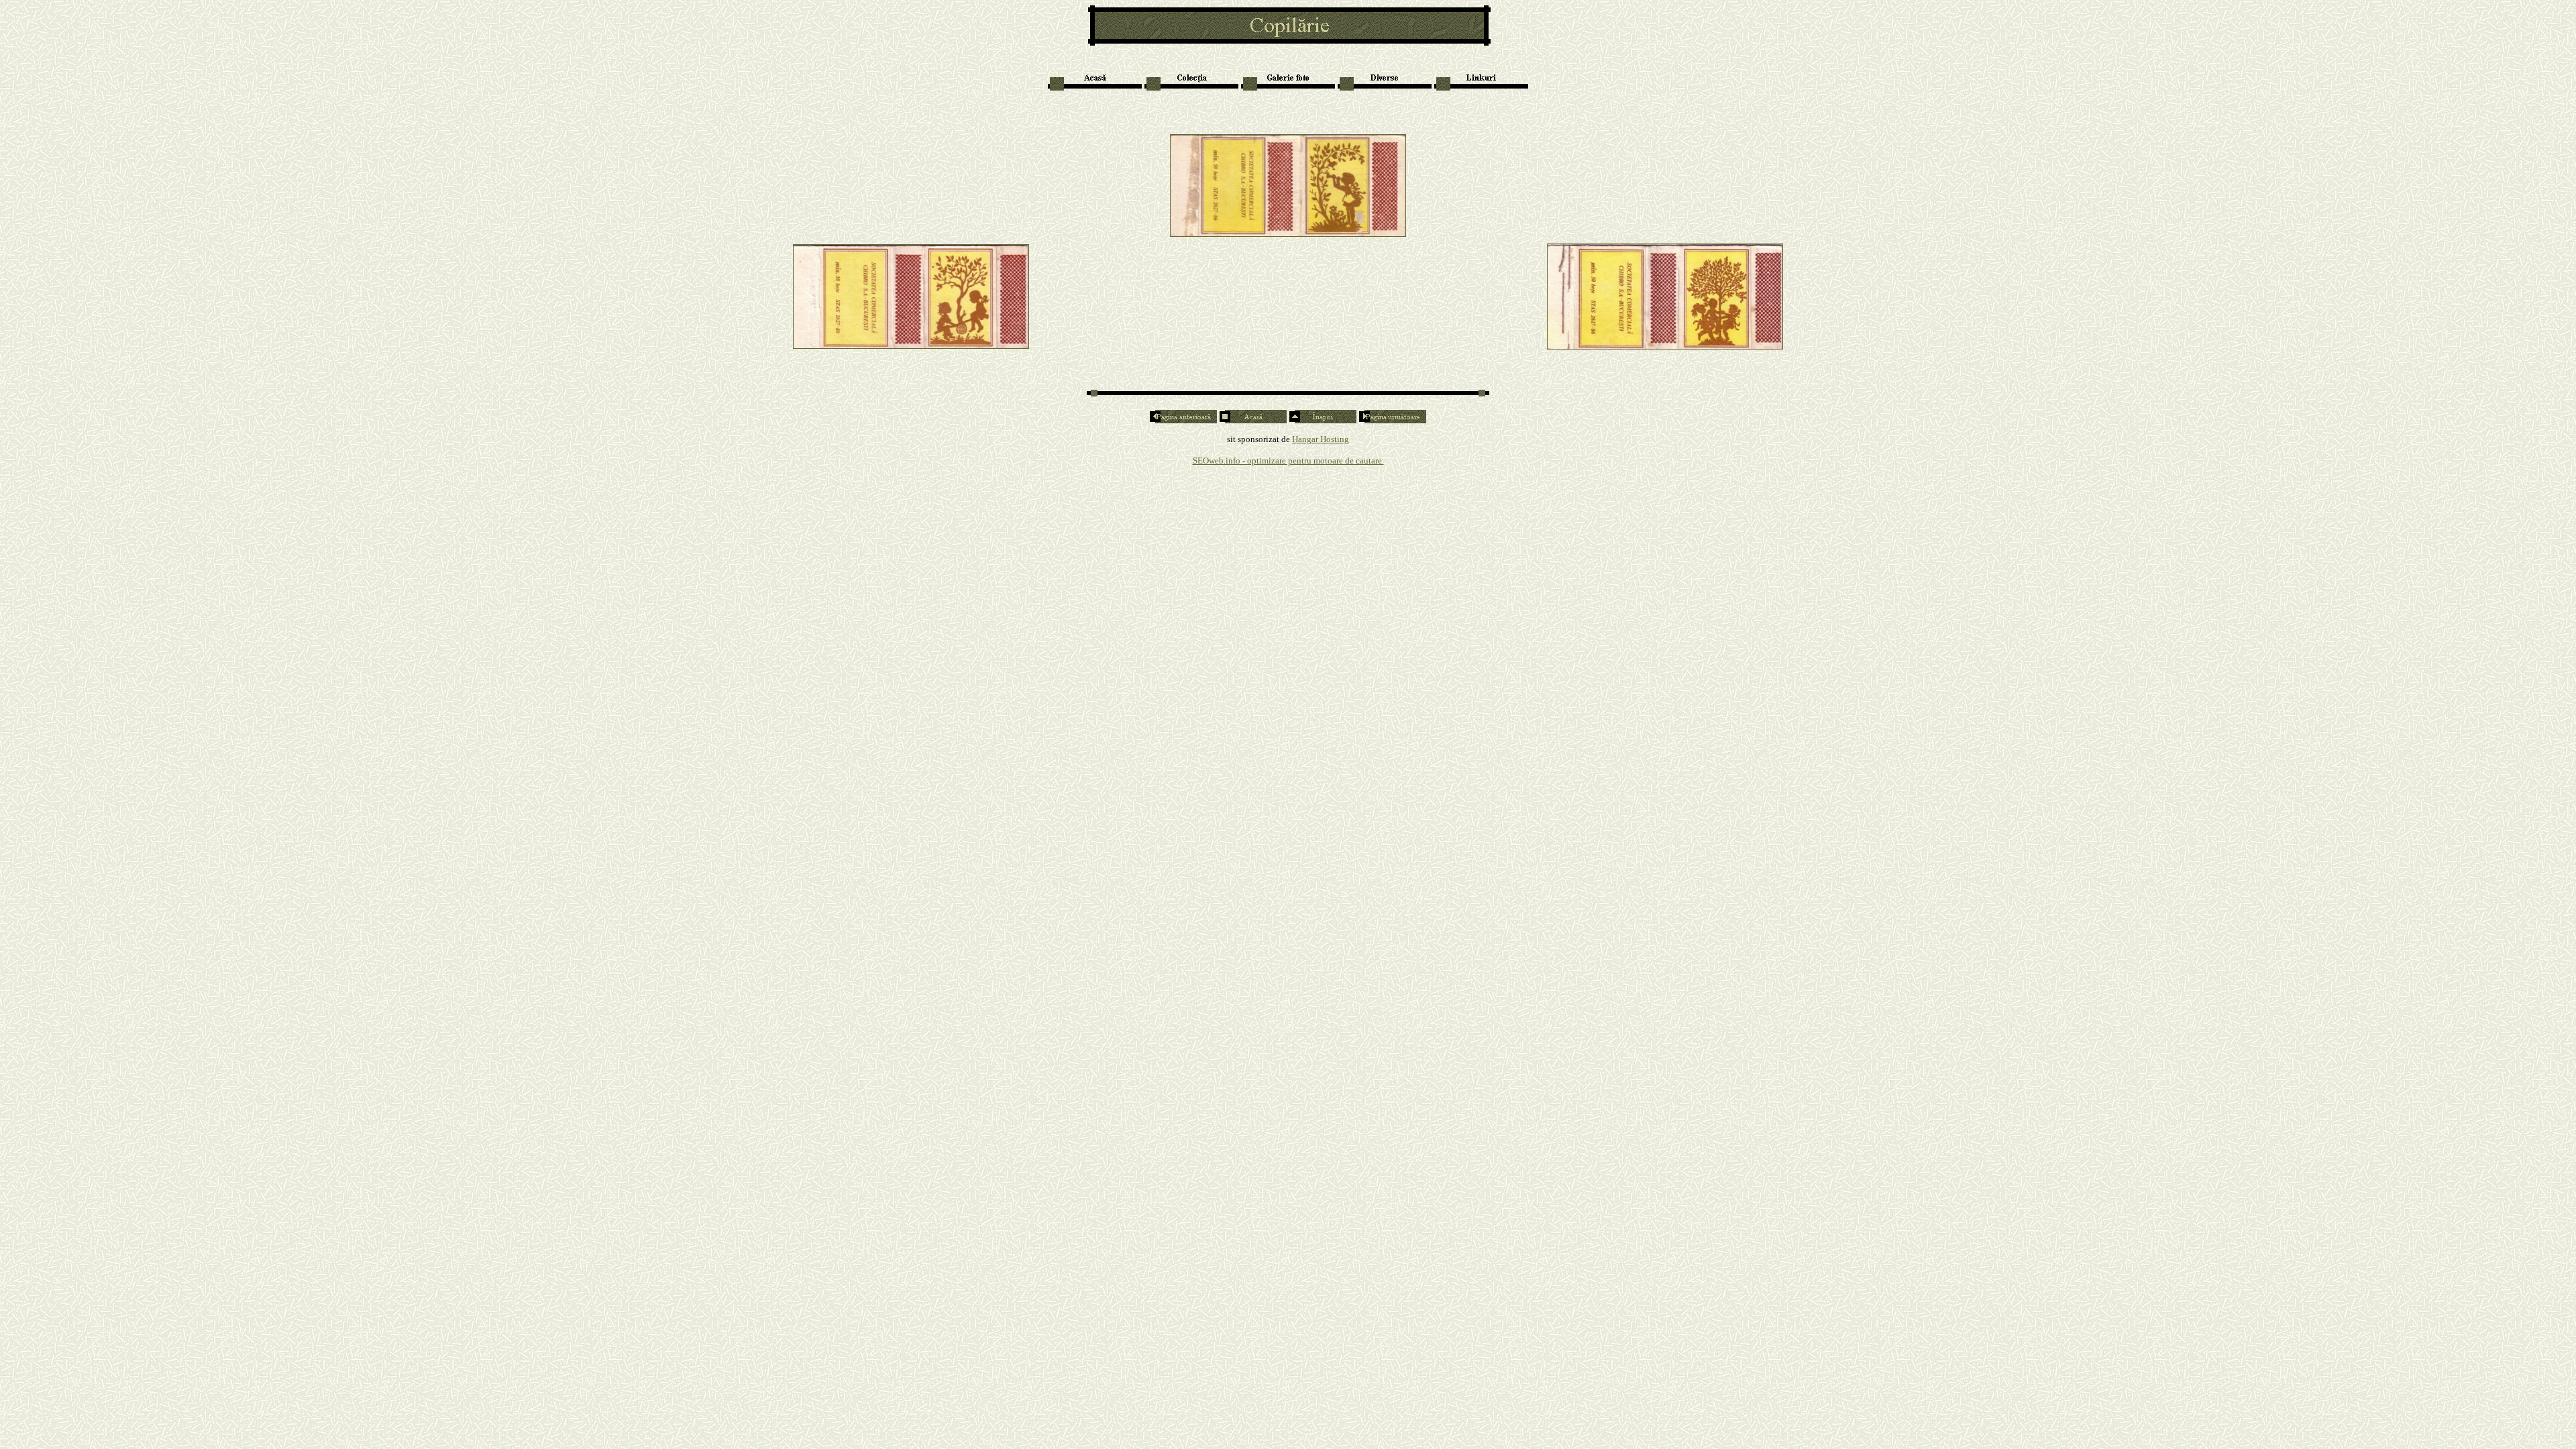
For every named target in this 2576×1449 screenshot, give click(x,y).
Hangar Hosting (1321, 439)
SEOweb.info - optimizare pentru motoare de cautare (1288, 461)
